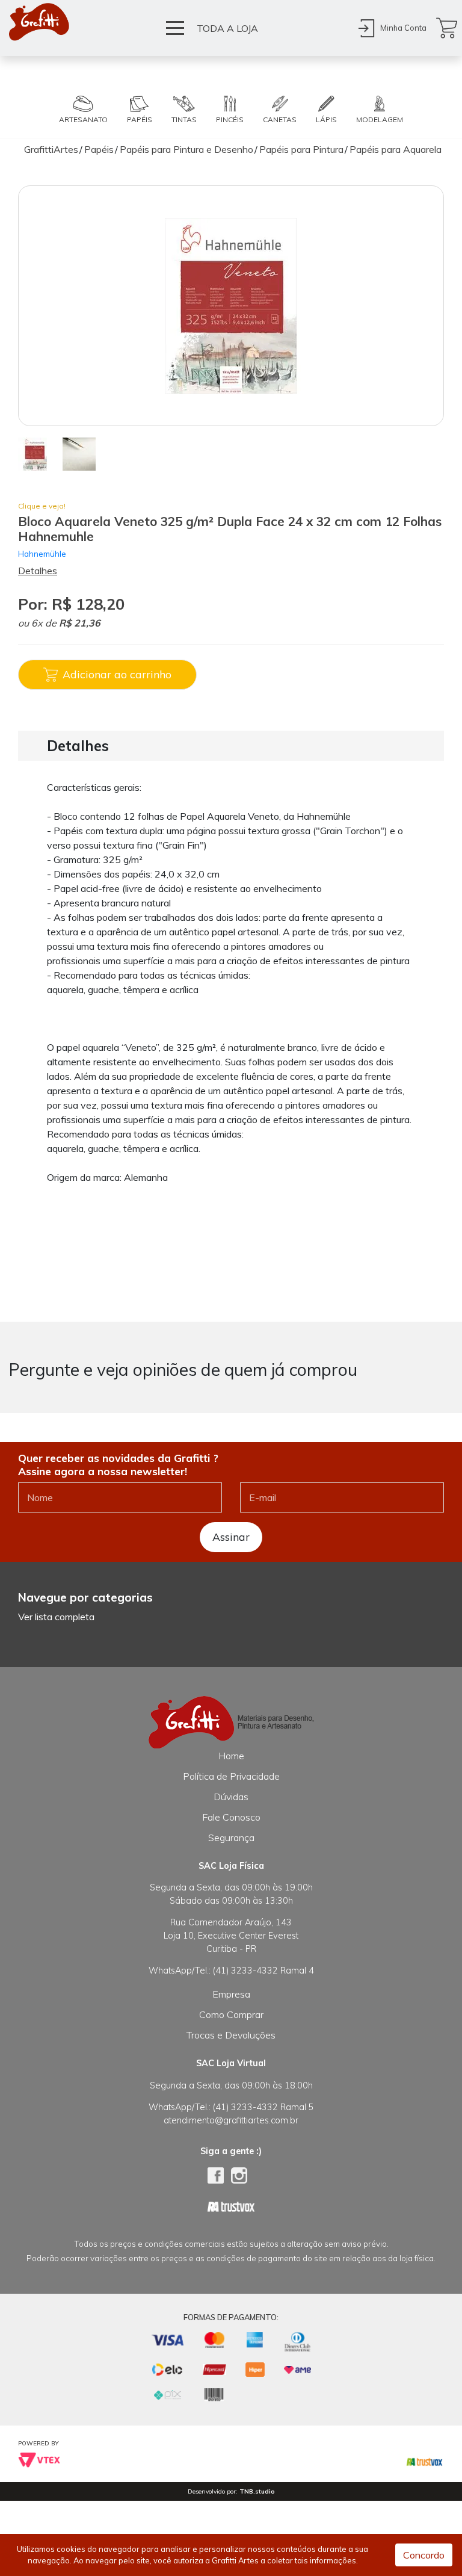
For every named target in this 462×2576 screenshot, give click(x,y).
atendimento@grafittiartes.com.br (231, 2120)
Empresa (231, 1994)
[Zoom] (35, 453)
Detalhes (38, 571)
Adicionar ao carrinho (117, 674)
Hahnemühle (42, 553)
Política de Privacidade (231, 1776)
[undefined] (231, 306)
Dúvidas (231, 1797)
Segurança (231, 1838)
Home (231, 1756)
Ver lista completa (56, 1617)
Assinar (231, 1537)
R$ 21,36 (80, 623)
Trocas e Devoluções (231, 2035)
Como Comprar (231, 2014)
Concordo (424, 2555)
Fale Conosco (231, 1817)
